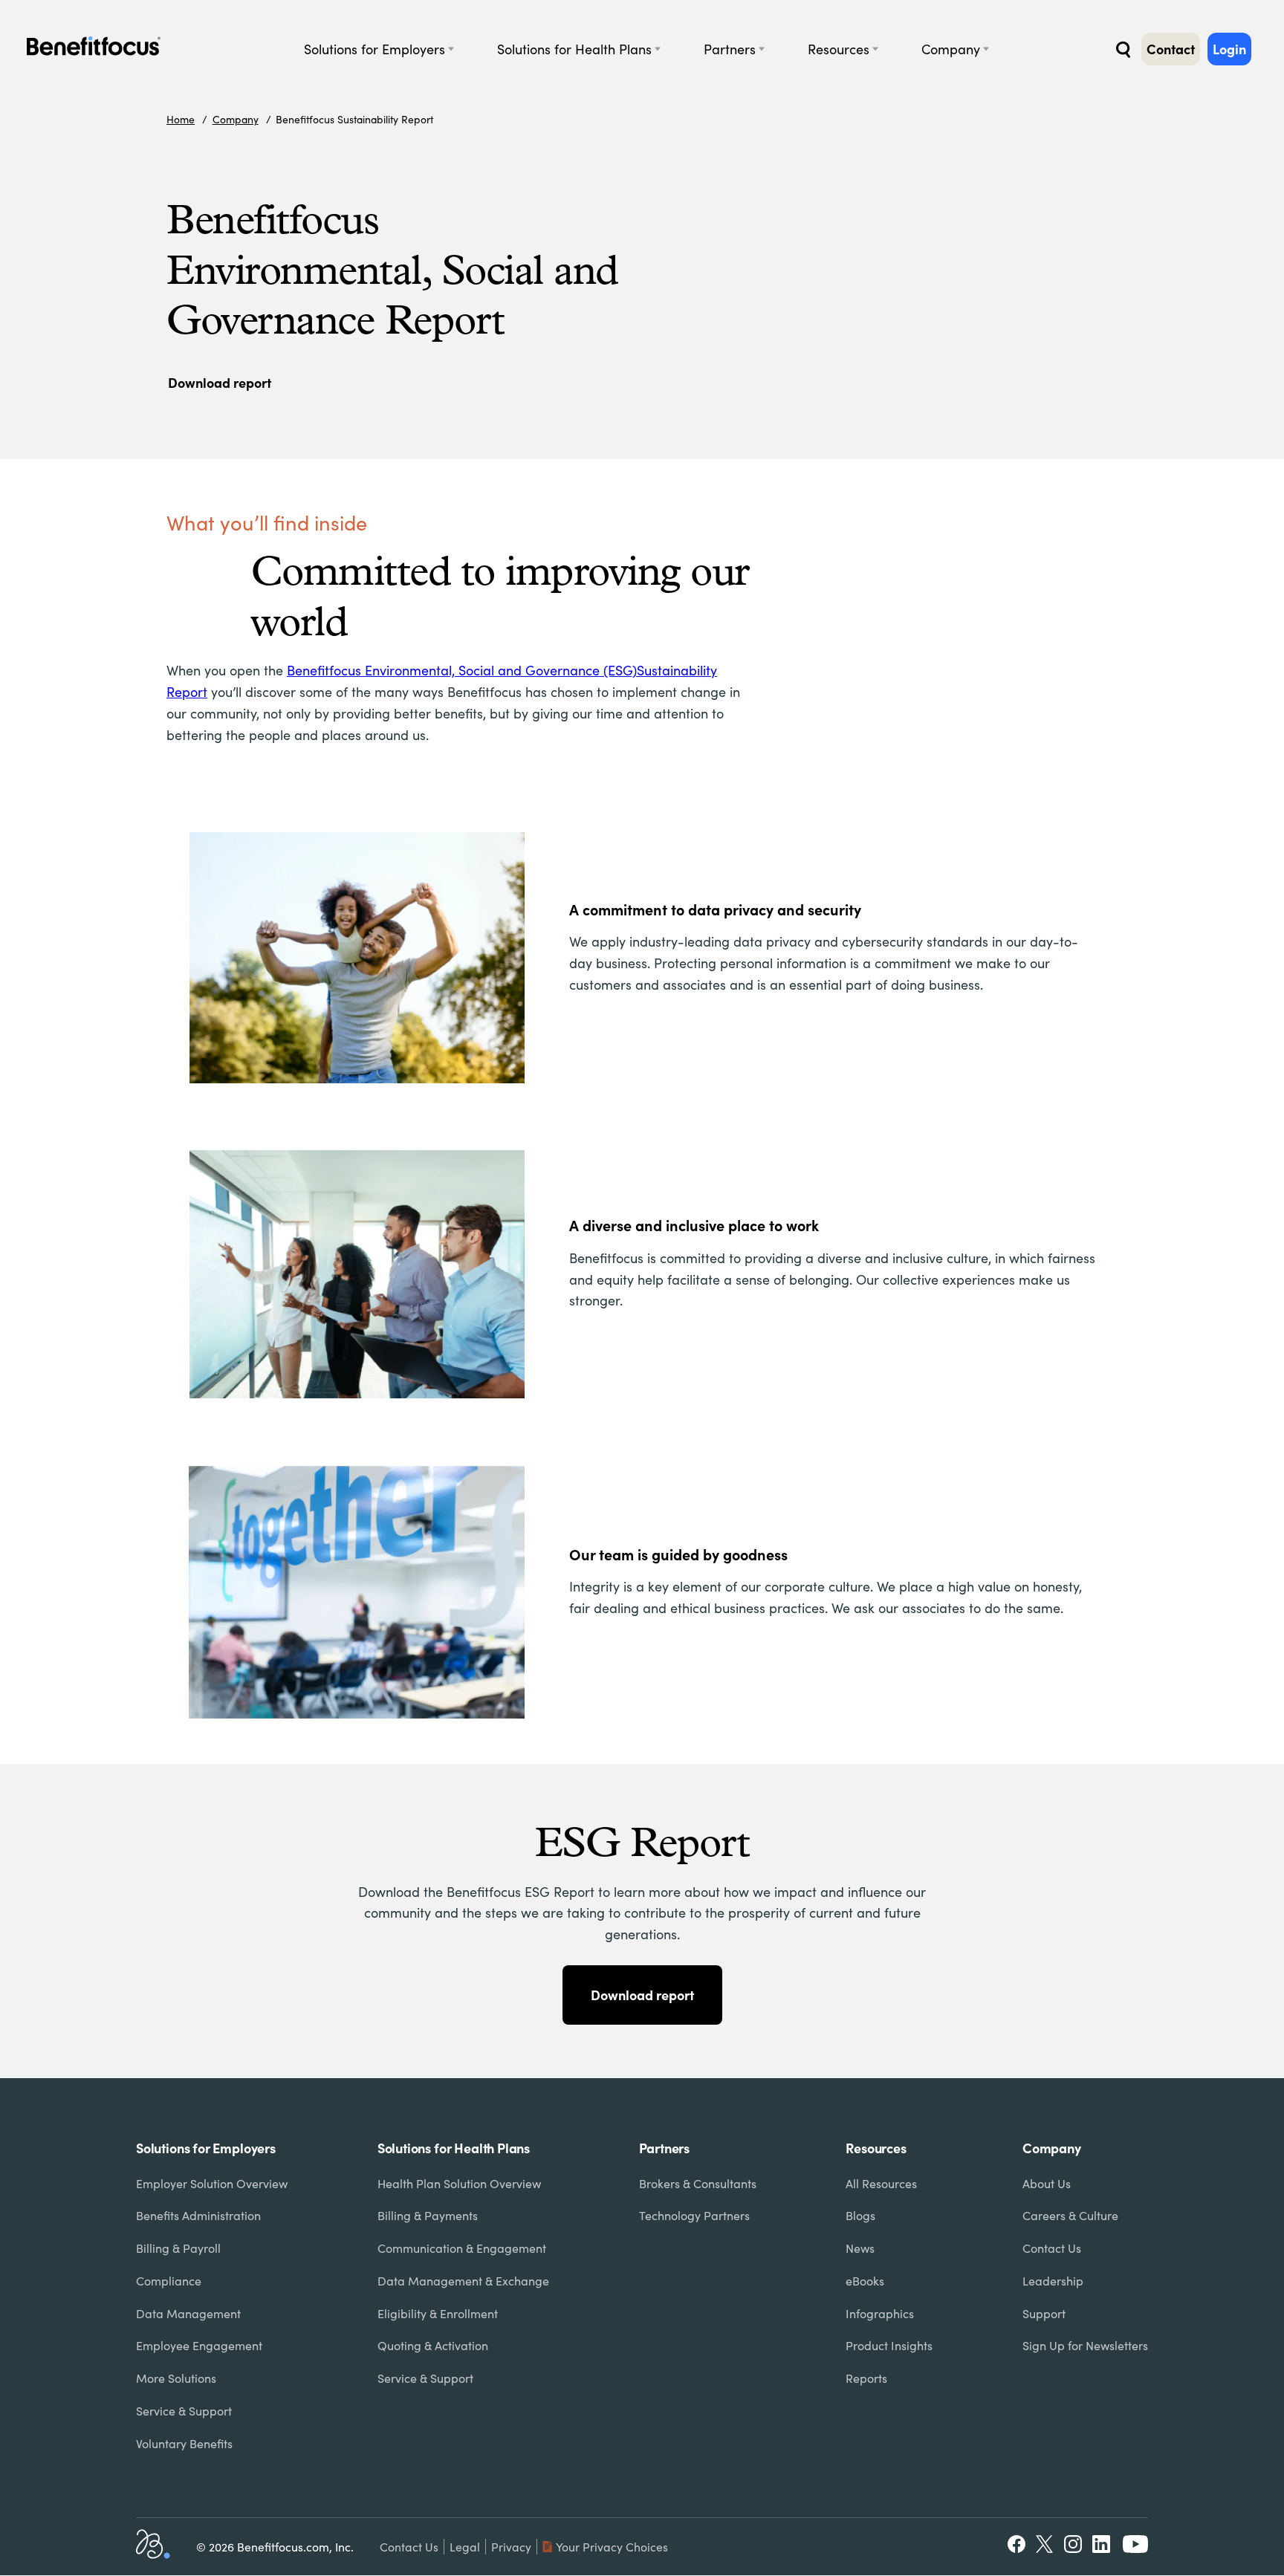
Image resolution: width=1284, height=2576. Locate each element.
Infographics (880, 2313)
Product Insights (889, 2345)
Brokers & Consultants (698, 2183)
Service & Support (184, 2411)
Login (1229, 49)
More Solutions (176, 2378)
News (860, 2248)
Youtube (1135, 2544)
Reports (866, 2378)
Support (1044, 2313)
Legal (465, 2547)
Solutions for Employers (374, 49)
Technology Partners (694, 2215)
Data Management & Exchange (463, 2281)
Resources (839, 49)
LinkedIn (1103, 2544)
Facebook (1016, 2544)
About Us (1047, 2183)
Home (181, 119)
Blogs (860, 2215)
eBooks (865, 2281)
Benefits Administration (198, 2215)
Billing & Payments (428, 2215)
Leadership (1053, 2281)
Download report (220, 382)
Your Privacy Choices (612, 2547)
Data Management (188, 2313)
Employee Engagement (199, 2345)
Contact (1171, 49)
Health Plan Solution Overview (459, 2183)
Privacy (511, 2547)
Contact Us (1052, 2248)
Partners (730, 49)
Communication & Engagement (462, 2248)
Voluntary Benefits (184, 2443)
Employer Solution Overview (212, 2183)
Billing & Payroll (178, 2248)
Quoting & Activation (433, 2345)
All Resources (881, 2183)
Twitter (1045, 2544)
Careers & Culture (1070, 2215)
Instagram (1073, 2544)
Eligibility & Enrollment (438, 2313)
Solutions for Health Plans (574, 49)
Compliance (169, 2281)
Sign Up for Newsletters (1085, 2345)
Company (951, 49)
